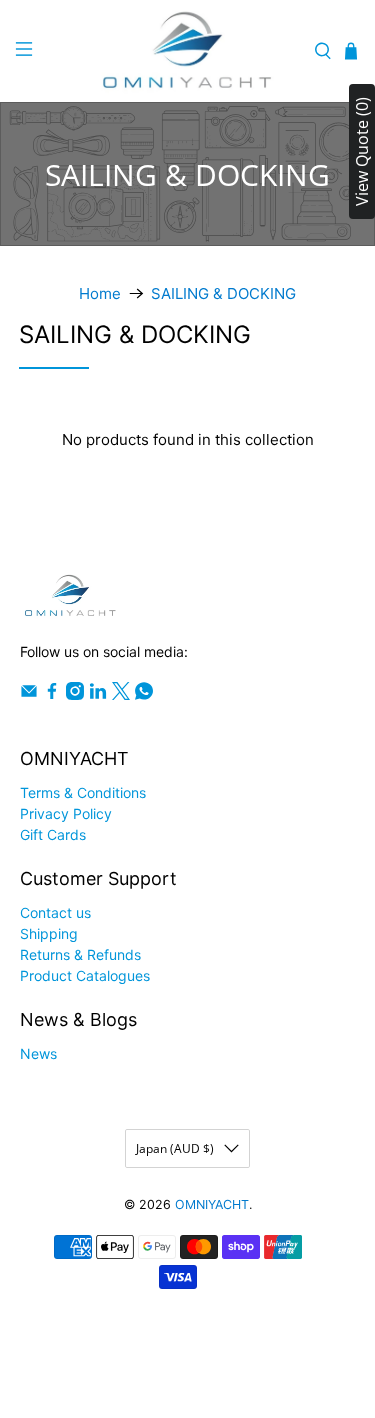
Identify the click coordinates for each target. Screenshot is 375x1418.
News (38, 1053)
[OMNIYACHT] (188, 51)
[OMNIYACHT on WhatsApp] (144, 694)
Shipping (49, 933)
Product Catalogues (85, 975)
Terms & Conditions (83, 792)
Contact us (55, 912)
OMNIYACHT (212, 1204)
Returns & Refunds (80, 954)
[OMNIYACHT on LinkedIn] (98, 694)
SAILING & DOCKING (223, 293)
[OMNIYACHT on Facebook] (52, 694)
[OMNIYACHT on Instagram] (75, 694)
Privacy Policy (66, 813)
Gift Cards (53, 834)
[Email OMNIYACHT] (29, 694)
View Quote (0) (362, 151)
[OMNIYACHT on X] (121, 694)
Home (100, 293)
